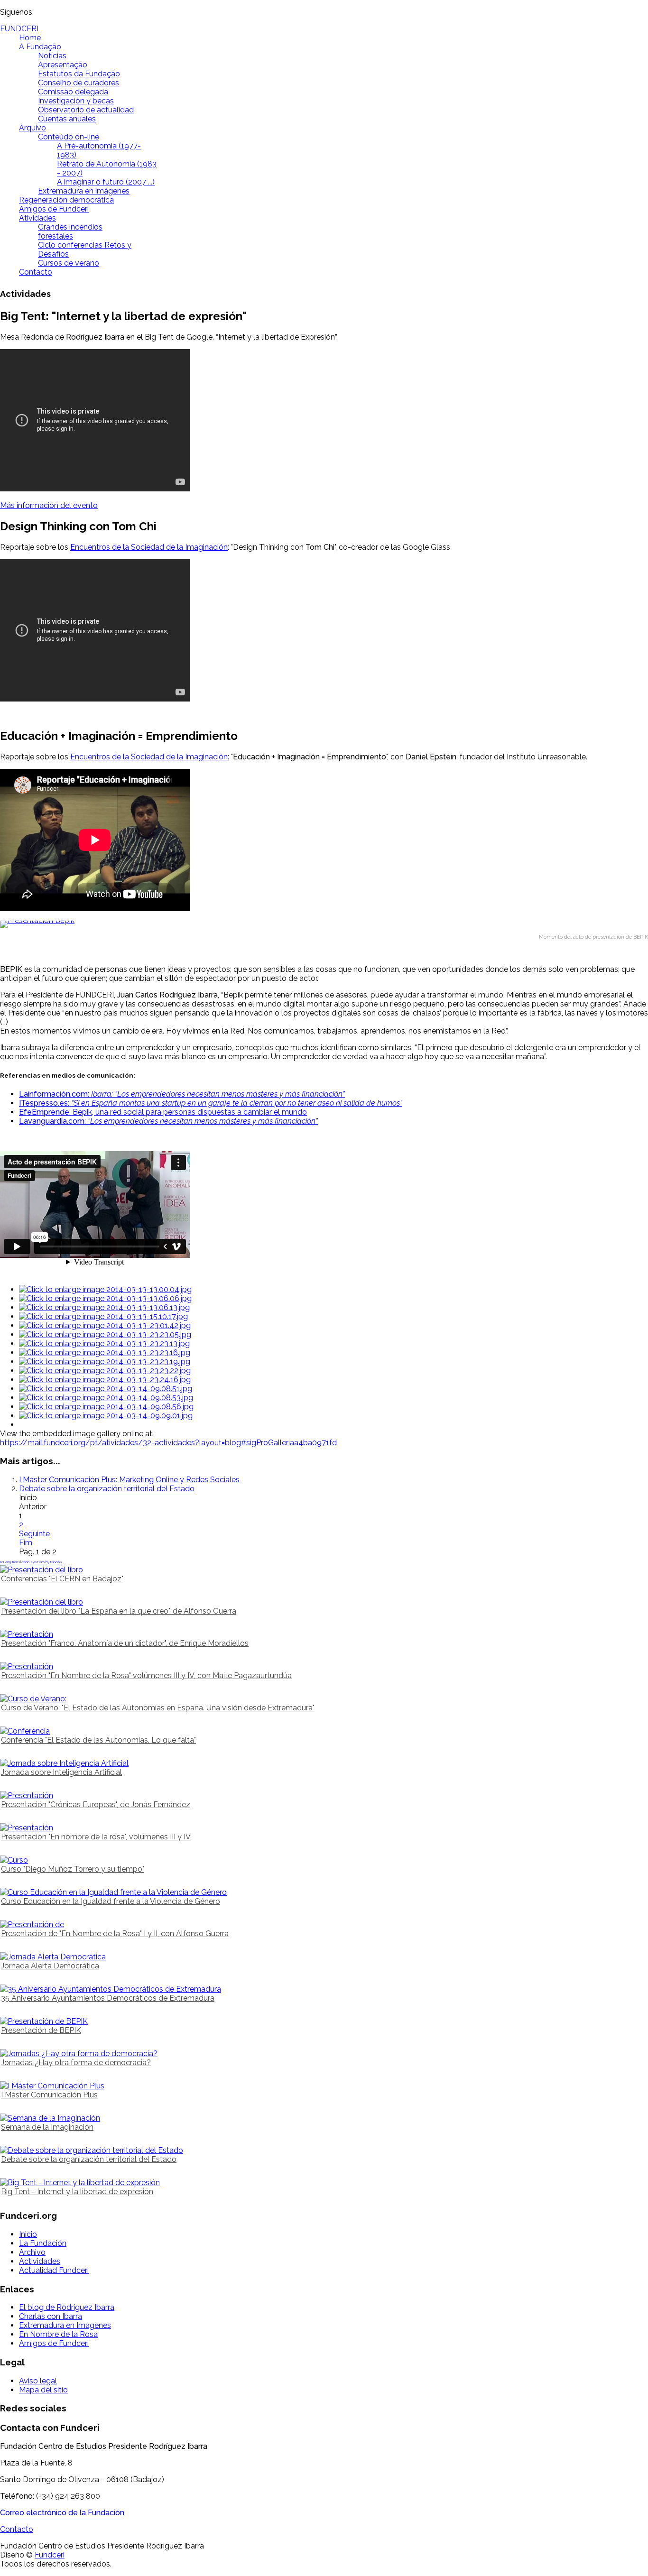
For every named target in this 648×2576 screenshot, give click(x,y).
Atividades (37, 218)
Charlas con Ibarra (51, 2316)
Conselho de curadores (79, 83)
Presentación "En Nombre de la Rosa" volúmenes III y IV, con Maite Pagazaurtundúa (146, 1676)
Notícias (52, 56)
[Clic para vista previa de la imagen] (324, 924)
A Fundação (40, 47)
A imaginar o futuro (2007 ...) (106, 182)
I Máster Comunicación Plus (49, 2095)
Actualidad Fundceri (54, 2270)
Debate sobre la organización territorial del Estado (107, 1489)
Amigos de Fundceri (54, 209)
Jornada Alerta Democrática (50, 1966)
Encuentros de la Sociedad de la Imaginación (149, 547)
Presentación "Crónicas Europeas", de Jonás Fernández (96, 1805)
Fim (26, 1543)
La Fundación (43, 2243)
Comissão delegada (73, 92)
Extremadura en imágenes (84, 191)
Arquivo (32, 128)
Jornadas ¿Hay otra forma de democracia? (76, 2063)
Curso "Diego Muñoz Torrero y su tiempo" (73, 1869)
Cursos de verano (69, 263)
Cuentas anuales (67, 119)
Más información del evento (49, 505)
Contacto (36, 272)
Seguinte (34, 1534)
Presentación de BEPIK (41, 2030)
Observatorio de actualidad (86, 110)
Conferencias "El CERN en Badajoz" (62, 1579)
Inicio (28, 2234)
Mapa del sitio (43, 2390)
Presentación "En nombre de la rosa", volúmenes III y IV (96, 1837)
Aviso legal (38, 2381)
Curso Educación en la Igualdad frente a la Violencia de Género (111, 1901)
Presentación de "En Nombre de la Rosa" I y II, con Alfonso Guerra (115, 1934)
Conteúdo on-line (69, 137)
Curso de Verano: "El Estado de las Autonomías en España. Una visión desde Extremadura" (158, 1708)
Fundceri (50, 2555)
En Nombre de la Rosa (58, 2334)
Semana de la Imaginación (47, 2127)
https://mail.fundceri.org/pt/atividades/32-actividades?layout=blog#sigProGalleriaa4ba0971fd (168, 1443)
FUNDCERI (19, 29)
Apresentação (63, 65)
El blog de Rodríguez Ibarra (67, 2307)
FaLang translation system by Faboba (31, 1562)
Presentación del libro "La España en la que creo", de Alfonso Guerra (119, 1611)
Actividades (40, 2261)
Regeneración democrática (66, 200)
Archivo (32, 2252)
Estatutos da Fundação (79, 74)
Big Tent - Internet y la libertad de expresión (77, 2192)
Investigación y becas (76, 101)
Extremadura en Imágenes (65, 2325)
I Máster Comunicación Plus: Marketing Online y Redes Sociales (129, 1480)
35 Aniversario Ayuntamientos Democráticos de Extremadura (108, 1998)
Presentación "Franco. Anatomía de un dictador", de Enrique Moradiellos (125, 1643)
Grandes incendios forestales (70, 231)
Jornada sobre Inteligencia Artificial (61, 1772)
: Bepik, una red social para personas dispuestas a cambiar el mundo (163, 1112)
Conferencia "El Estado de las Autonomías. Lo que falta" (98, 1740)
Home (30, 38)
